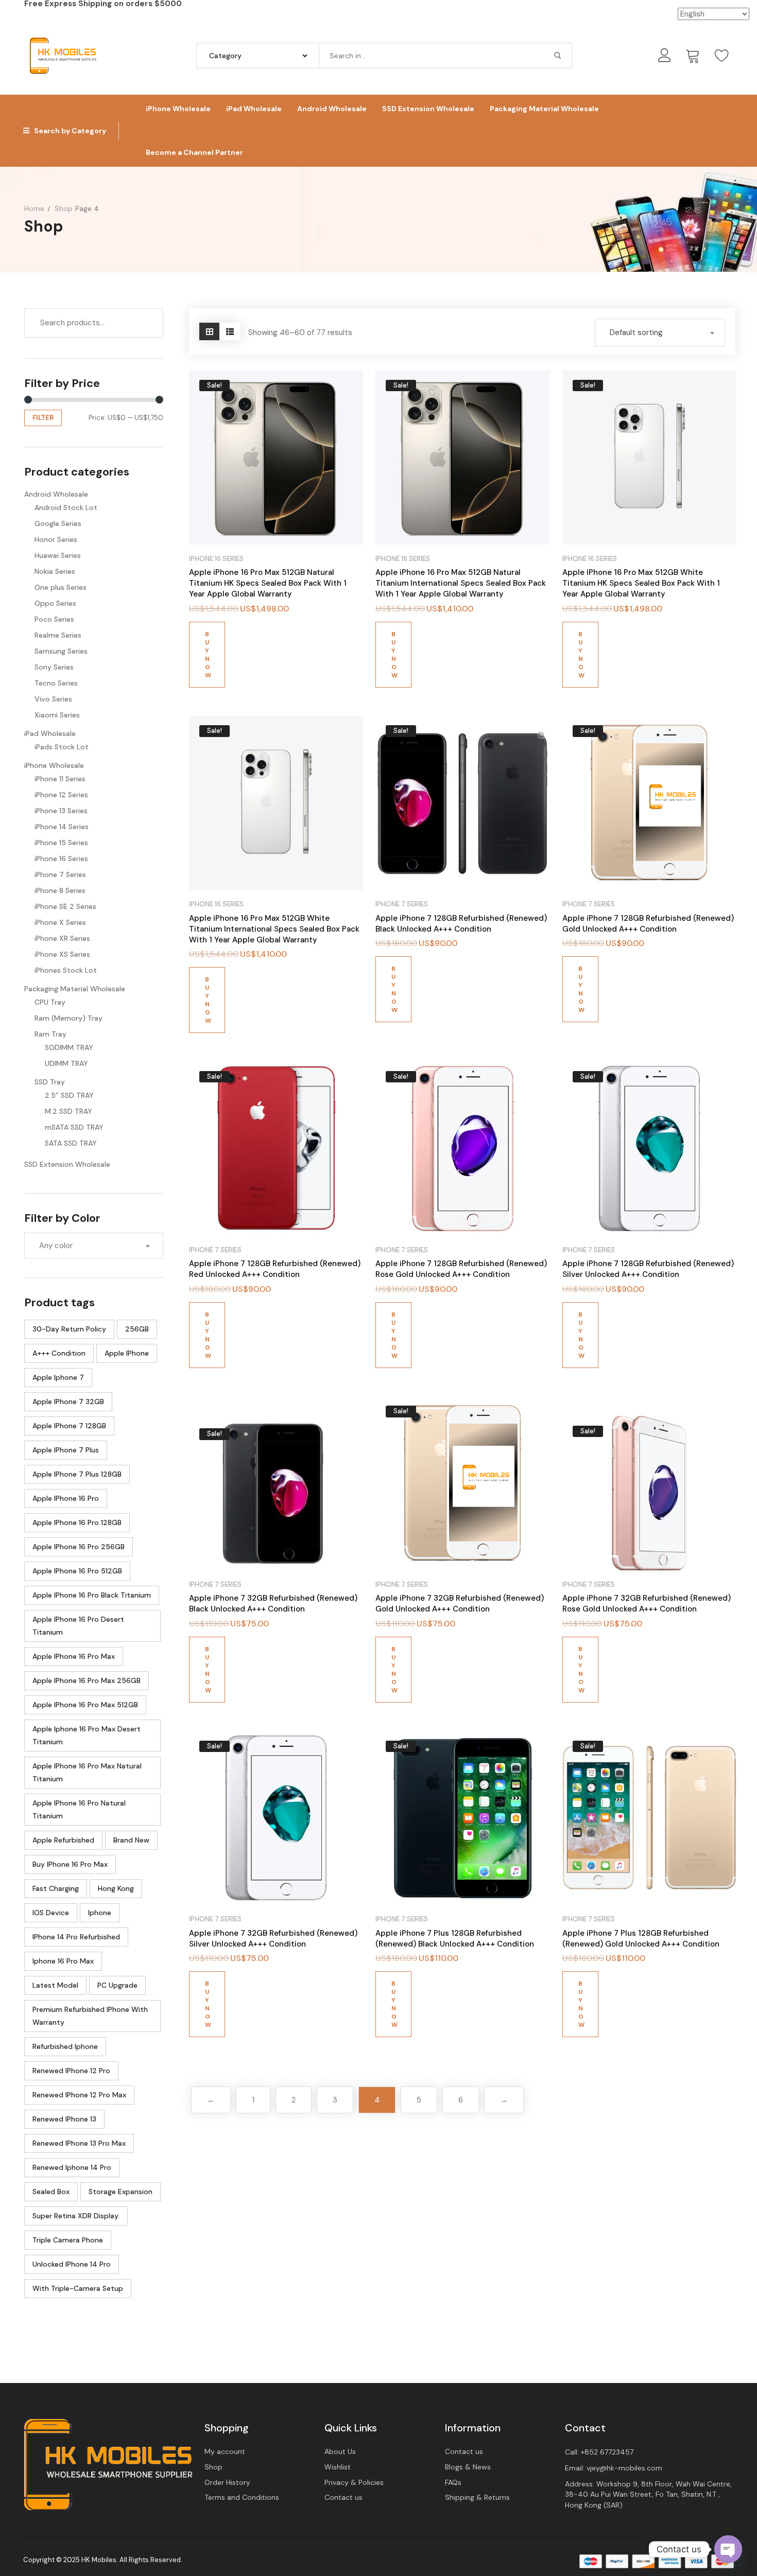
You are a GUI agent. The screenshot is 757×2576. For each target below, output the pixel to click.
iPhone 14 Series (62, 827)
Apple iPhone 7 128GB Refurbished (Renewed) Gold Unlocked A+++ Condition (648, 924)
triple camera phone (68, 2240)
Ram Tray (50, 1034)
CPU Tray (50, 1002)
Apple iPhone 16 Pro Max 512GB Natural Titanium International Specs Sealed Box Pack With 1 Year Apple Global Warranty (461, 583)
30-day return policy (69, 1329)
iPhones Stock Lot (66, 970)
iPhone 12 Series (61, 795)
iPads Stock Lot (62, 747)
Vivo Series (53, 699)
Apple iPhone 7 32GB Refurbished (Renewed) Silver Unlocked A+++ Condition (273, 1939)
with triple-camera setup (78, 2288)
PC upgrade (117, 1985)
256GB (137, 1329)
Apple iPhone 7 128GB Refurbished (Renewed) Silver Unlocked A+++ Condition (648, 1269)
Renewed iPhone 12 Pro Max (79, 2095)
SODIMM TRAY (69, 1047)
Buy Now (208, 655)
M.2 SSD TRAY (68, 1111)
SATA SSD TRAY (71, 1143)
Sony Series (54, 667)
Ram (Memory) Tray (68, 1018)
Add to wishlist (346, 438)
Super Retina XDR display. (76, 2216)
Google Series (58, 523)
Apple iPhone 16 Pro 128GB (77, 1522)
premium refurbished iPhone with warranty (90, 2016)
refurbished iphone (65, 2046)
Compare (346, 387)
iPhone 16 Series (61, 858)
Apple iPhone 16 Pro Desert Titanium (78, 1626)
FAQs (453, 2482)
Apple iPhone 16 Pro (66, 1498)
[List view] (230, 331)
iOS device (51, 1913)
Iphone (100, 1913)
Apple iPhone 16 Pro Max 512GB (85, 1705)
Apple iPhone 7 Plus (66, 1450)
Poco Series (54, 619)
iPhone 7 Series (60, 874)
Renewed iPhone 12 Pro (71, 2071)
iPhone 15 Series (61, 843)
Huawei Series (58, 555)
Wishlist (338, 2467)
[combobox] (94, 1246)
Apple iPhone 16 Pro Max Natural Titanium (87, 1772)
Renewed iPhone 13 (64, 2119)
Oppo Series (55, 603)
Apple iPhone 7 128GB (69, 1426)
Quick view (346, 413)
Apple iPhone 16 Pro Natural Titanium (79, 1809)
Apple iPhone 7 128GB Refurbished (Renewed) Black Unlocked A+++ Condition (461, 924)
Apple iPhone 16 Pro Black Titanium (92, 1595)
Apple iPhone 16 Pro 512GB (77, 1571)
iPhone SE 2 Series (65, 906)
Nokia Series (55, 571)
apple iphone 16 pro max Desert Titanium (87, 1735)
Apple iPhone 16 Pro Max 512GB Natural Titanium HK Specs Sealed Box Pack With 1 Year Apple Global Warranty (268, 583)
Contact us (343, 2497)
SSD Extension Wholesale (67, 1164)
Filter (43, 418)
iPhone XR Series (62, 938)
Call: (599, 2452)
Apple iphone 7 (58, 1377)
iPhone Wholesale (54, 765)
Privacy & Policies (354, 2482)
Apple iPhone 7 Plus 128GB (77, 1474)
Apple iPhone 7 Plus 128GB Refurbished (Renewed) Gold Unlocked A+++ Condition (641, 1939)
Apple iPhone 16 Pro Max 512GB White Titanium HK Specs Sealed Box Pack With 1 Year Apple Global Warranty (641, 583)
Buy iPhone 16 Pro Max (70, 1864)
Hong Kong (116, 1888)
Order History (227, 2482)
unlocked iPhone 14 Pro (72, 2264)
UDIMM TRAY (66, 1063)
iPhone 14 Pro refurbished (76, 1937)
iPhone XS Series (62, 954)
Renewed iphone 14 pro (72, 2167)
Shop (213, 2467)
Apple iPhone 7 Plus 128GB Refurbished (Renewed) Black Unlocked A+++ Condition (455, 1939)
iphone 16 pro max (63, 1961)
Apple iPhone (127, 1353)
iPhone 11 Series (60, 779)
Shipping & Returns (477, 2497)
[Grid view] (209, 331)
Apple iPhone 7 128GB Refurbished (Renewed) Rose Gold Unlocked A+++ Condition (461, 1269)
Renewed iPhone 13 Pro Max (79, 2143)
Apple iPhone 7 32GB (68, 1401)
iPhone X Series (60, 922)
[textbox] (94, 1246)
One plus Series (61, 587)
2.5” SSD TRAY (69, 1095)
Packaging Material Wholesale (75, 989)
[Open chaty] (728, 2549)
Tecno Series (56, 683)
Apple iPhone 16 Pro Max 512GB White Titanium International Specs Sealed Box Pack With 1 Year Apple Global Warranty (274, 929)
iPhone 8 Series (60, 890)
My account (225, 2451)
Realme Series (58, 635)
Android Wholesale (56, 494)
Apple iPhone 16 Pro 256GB (79, 1547)
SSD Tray (50, 1082)
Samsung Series (61, 651)
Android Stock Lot (66, 507)
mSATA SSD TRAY (74, 1127)
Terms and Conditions (242, 2497)
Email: (614, 2468)
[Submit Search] (558, 56)
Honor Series (56, 539)
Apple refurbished (63, 1840)
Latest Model (55, 1985)
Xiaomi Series (57, 715)
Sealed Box (51, 2192)
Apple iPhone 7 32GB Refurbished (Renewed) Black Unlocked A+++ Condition (273, 1604)
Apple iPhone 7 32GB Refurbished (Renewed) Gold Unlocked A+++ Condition (460, 1604)
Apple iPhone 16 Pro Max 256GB (87, 1680)
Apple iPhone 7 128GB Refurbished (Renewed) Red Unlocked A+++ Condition (275, 1269)
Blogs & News (468, 2467)
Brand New (131, 1840)
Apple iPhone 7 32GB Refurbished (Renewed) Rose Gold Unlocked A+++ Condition (647, 1604)
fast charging (56, 1888)
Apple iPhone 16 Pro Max (74, 1656)
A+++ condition (59, 1353)
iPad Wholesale (50, 733)
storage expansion (121, 2192)
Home (34, 208)
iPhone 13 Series (61, 811)
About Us (340, 2451)
